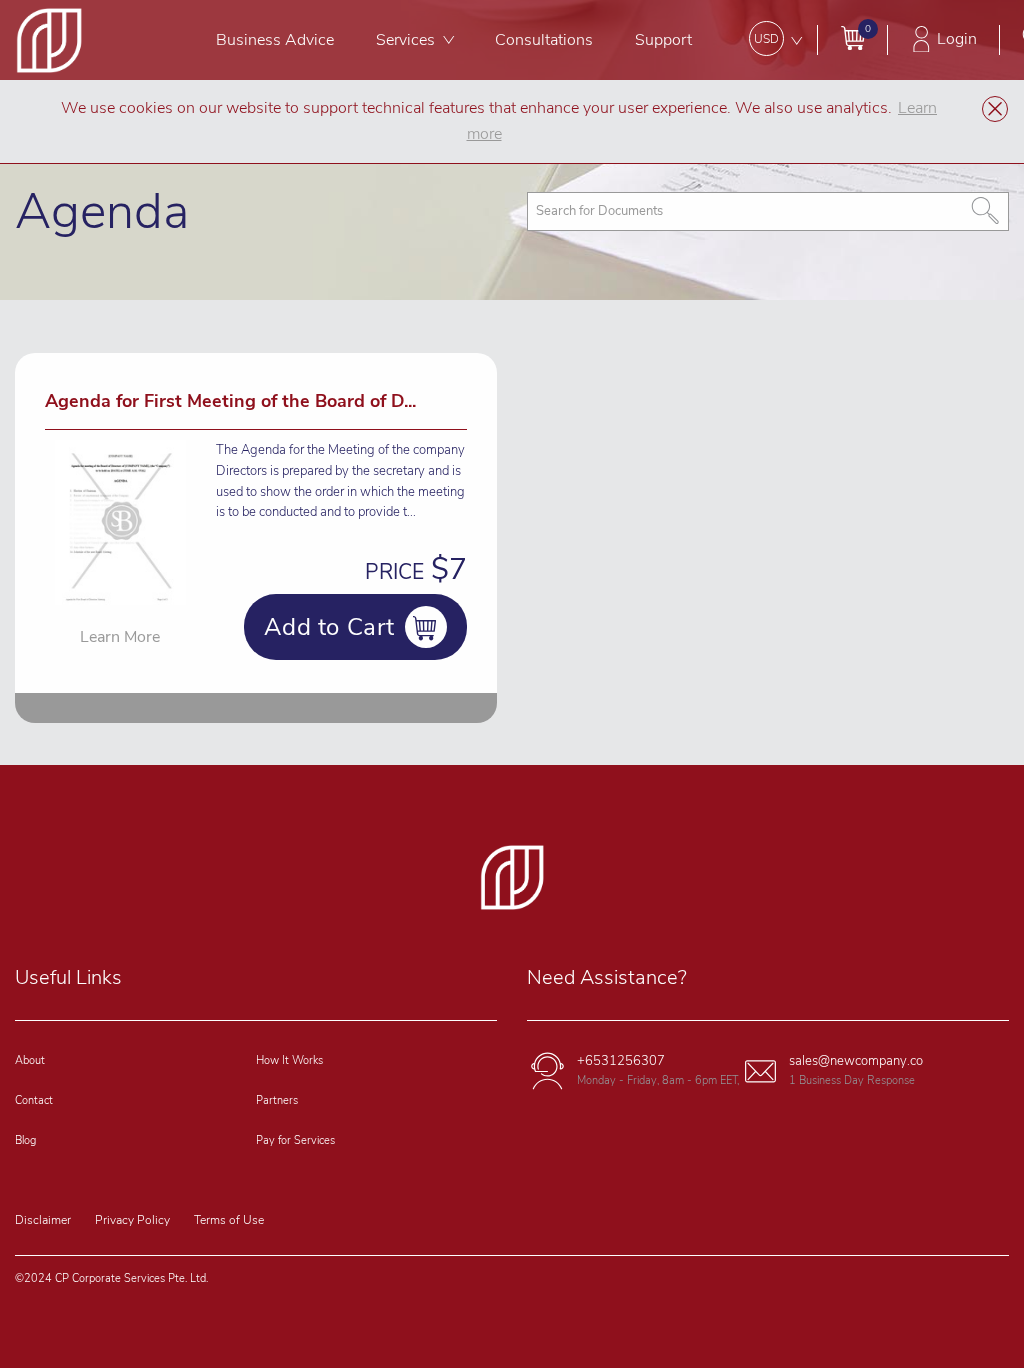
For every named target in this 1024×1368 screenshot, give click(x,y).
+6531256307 (621, 1061)
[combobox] (768, 211)
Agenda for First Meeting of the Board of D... (230, 401)
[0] (852, 37)
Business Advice (275, 40)
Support (663, 40)
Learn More (120, 637)
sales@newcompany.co (856, 1061)
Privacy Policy (132, 1220)
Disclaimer (43, 1220)
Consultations (544, 40)
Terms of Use (229, 1220)
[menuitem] (276, 40)
